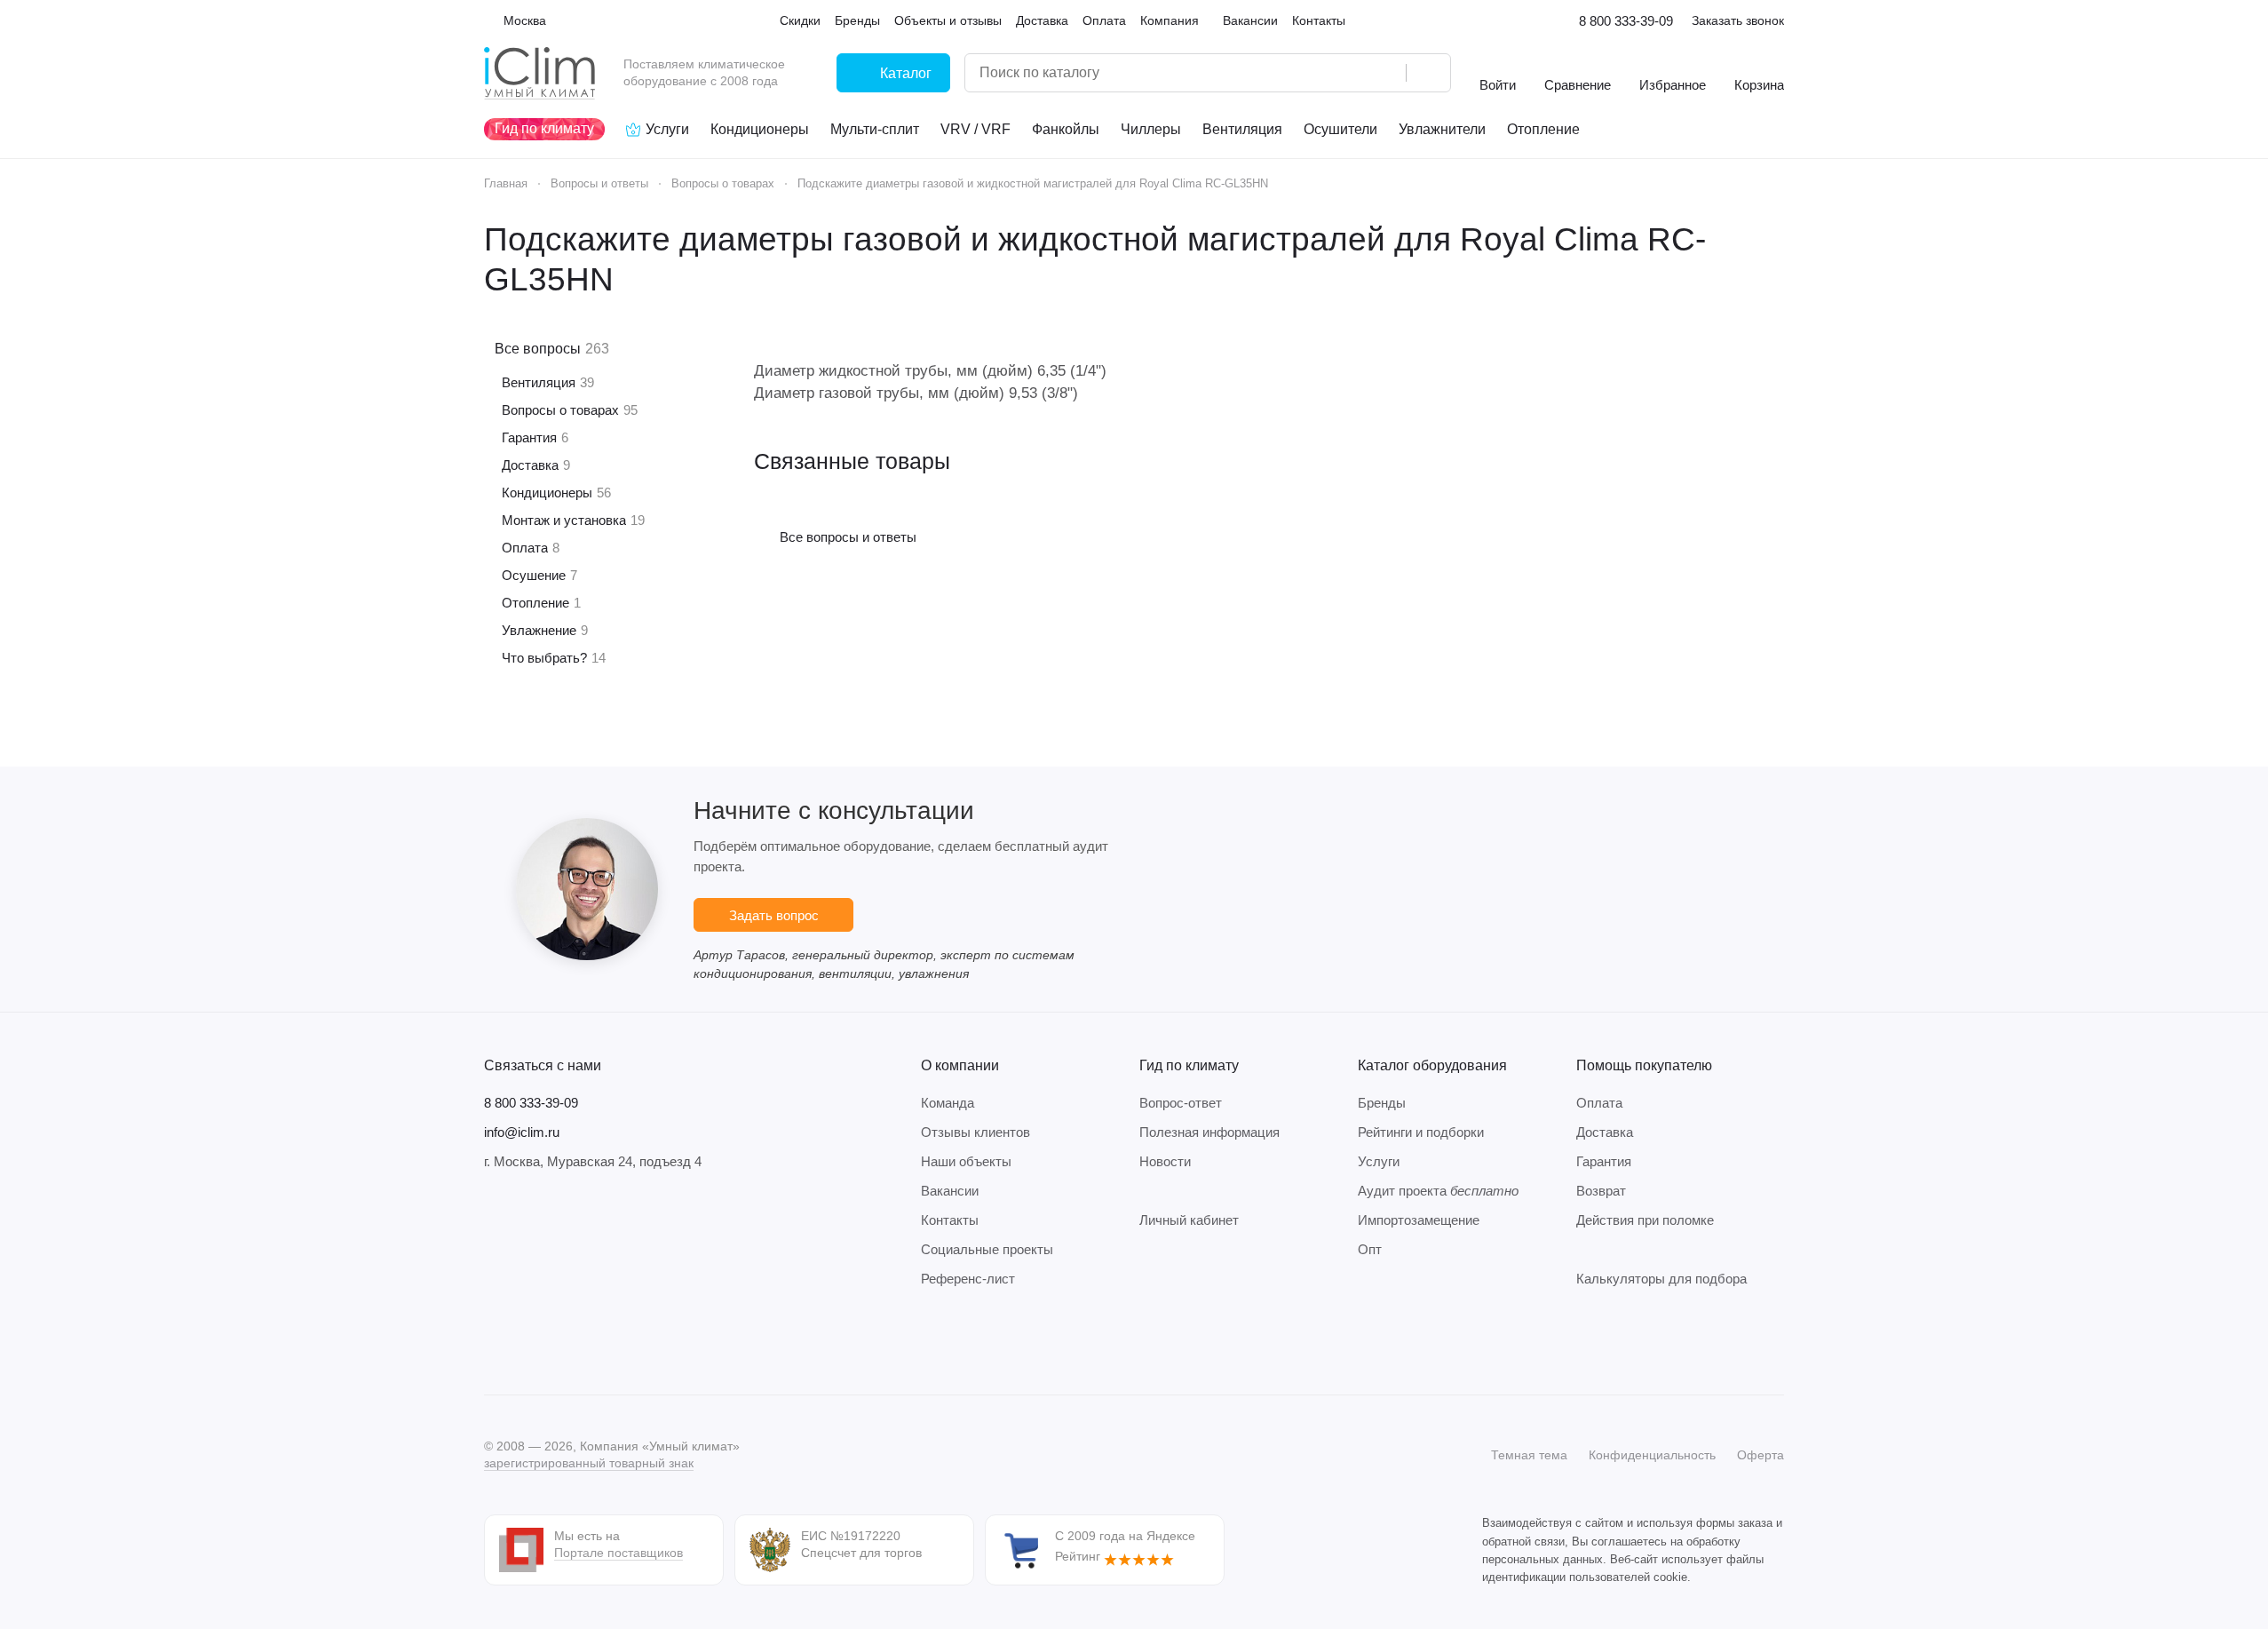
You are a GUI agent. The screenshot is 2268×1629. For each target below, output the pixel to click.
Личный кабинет (1189, 1220)
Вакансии (950, 1191)
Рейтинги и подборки (1421, 1132)
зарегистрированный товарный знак (589, 1463)
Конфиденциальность (1652, 1455)
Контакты (950, 1220)
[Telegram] (530, 1341)
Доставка (1605, 1132)
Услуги (1379, 1161)
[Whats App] (601, 1341)
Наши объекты (966, 1161)
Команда (948, 1103)
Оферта (1760, 1455)
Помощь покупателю (1644, 1065)
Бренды (1382, 1103)
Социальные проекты (987, 1249)
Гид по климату (1189, 1065)
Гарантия (1604, 1161)
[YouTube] (566, 1341)
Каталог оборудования (1432, 1065)
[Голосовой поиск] (1386, 73)
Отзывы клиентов (975, 1132)
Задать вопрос (774, 915)
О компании (960, 1065)
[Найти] (1428, 73)
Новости (1165, 1161)
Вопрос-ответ (1181, 1103)
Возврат (1601, 1191)
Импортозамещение (1419, 1220)
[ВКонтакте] (495, 1341)
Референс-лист (968, 1279)
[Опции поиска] (1347, 73)
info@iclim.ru (522, 1132)
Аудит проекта (1438, 1191)
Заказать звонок (1738, 20)
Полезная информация (1209, 1132)
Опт (1370, 1249)
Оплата (1599, 1103)
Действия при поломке (1645, 1220)
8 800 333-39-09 (1626, 21)
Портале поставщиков (619, 1553)
